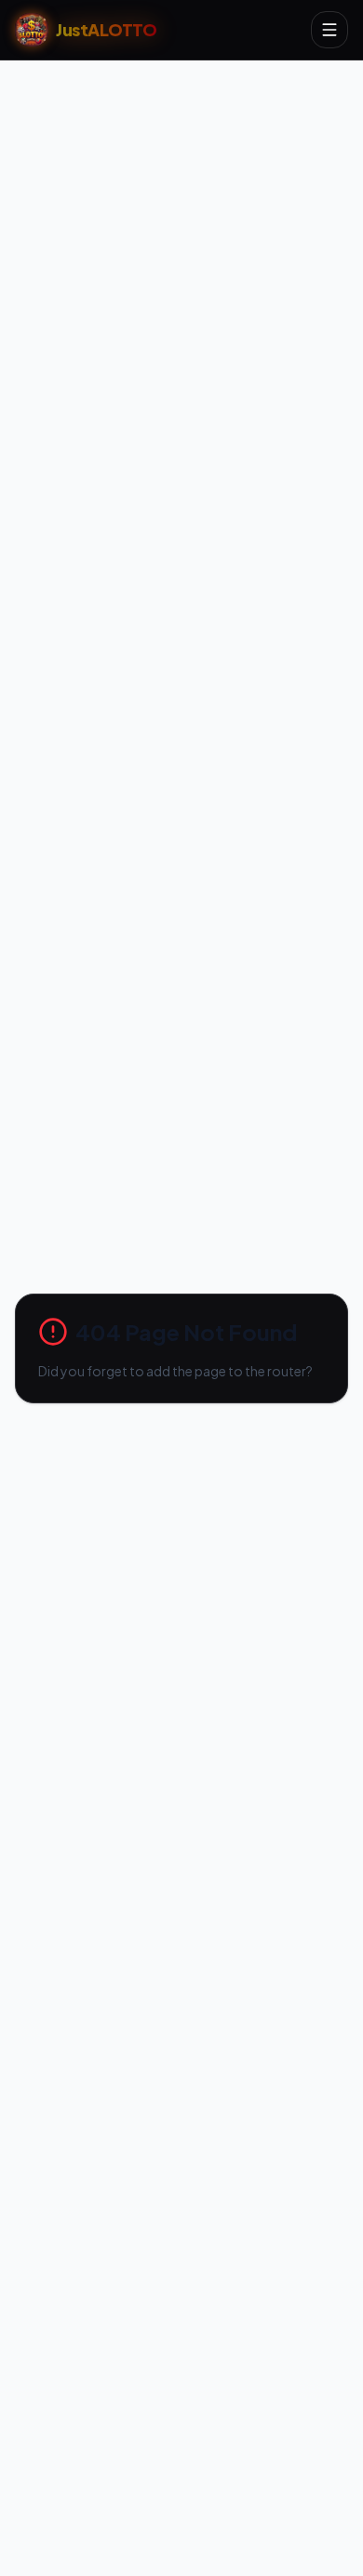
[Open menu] (329, 30)
